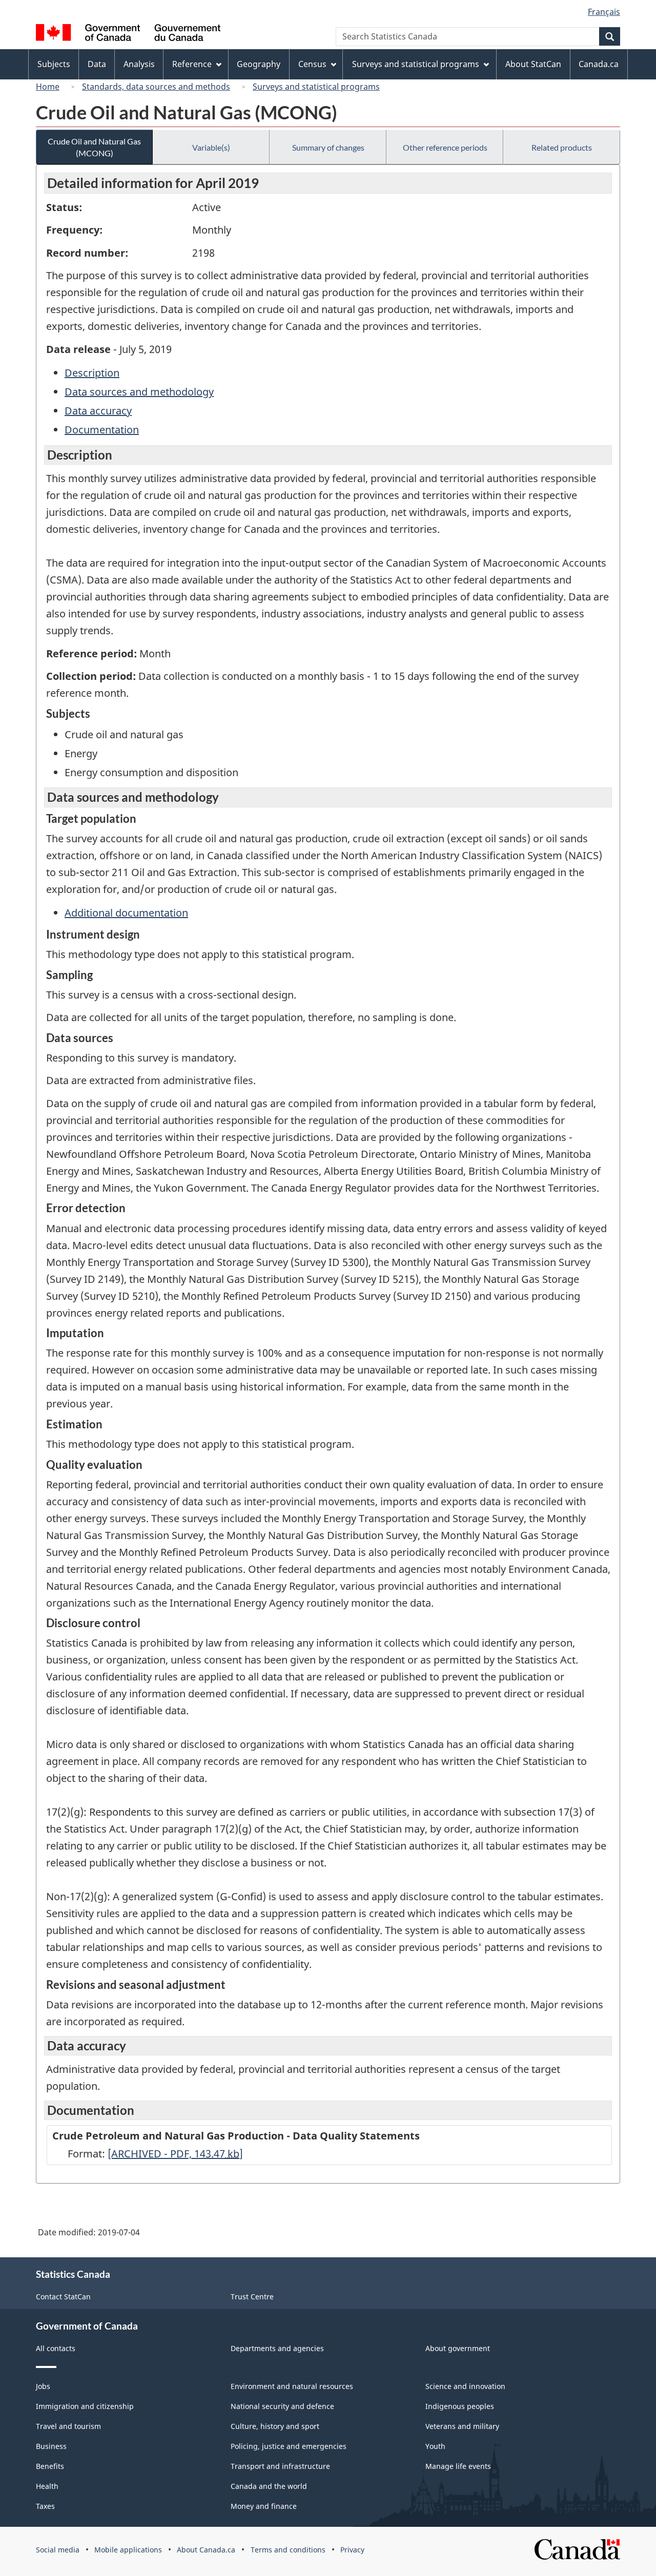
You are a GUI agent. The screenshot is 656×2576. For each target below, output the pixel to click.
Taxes (45, 2506)
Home (48, 87)
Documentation (102, 430)
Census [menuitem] (312, 64)
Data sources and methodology (139, 392)
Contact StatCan (63, 2297)
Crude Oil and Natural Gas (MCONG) (94, 147)
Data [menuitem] (97, 64)
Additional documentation (126, 913)
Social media (58, 2550)
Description (92, 373)
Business (51, 2446)
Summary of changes (328, 147)
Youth (435, 2446)
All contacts (56, 2348)
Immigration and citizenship (85, 2406)
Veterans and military (462, 2426)
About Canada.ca (206, 2550)
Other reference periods (445, 147)
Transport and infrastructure (280, 2466)
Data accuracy (98, 411)
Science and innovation (465, 2386)
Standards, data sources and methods (156, 87)
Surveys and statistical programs (316, 87)
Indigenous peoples (460, 2406)
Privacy (352, 2550)
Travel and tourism (68, 2426)
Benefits (50, 2466)
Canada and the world (269, 2486)
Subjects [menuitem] (54, 64)
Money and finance (264, 2506)
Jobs (43, 2386)
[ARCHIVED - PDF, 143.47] (175, 2154)
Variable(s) (211, 147)
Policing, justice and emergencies (289, 2446)
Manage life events (458, 2466)
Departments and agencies (277, 2348)
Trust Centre (252, 2297)
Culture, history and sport (275, 2426)
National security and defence (282, 2406)
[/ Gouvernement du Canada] (128, 34)
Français (604, 12)
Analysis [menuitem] (139, 64)
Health (47, 2486)
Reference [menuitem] (192, 64)
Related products (562, 147)
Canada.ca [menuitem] (599, 64)
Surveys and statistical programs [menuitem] (416, 64)
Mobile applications (128, 2550)
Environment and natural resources (292, 2386)
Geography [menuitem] (259, 64)
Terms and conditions (288, 2550)
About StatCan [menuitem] (533, 64)
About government (458, 2348)
